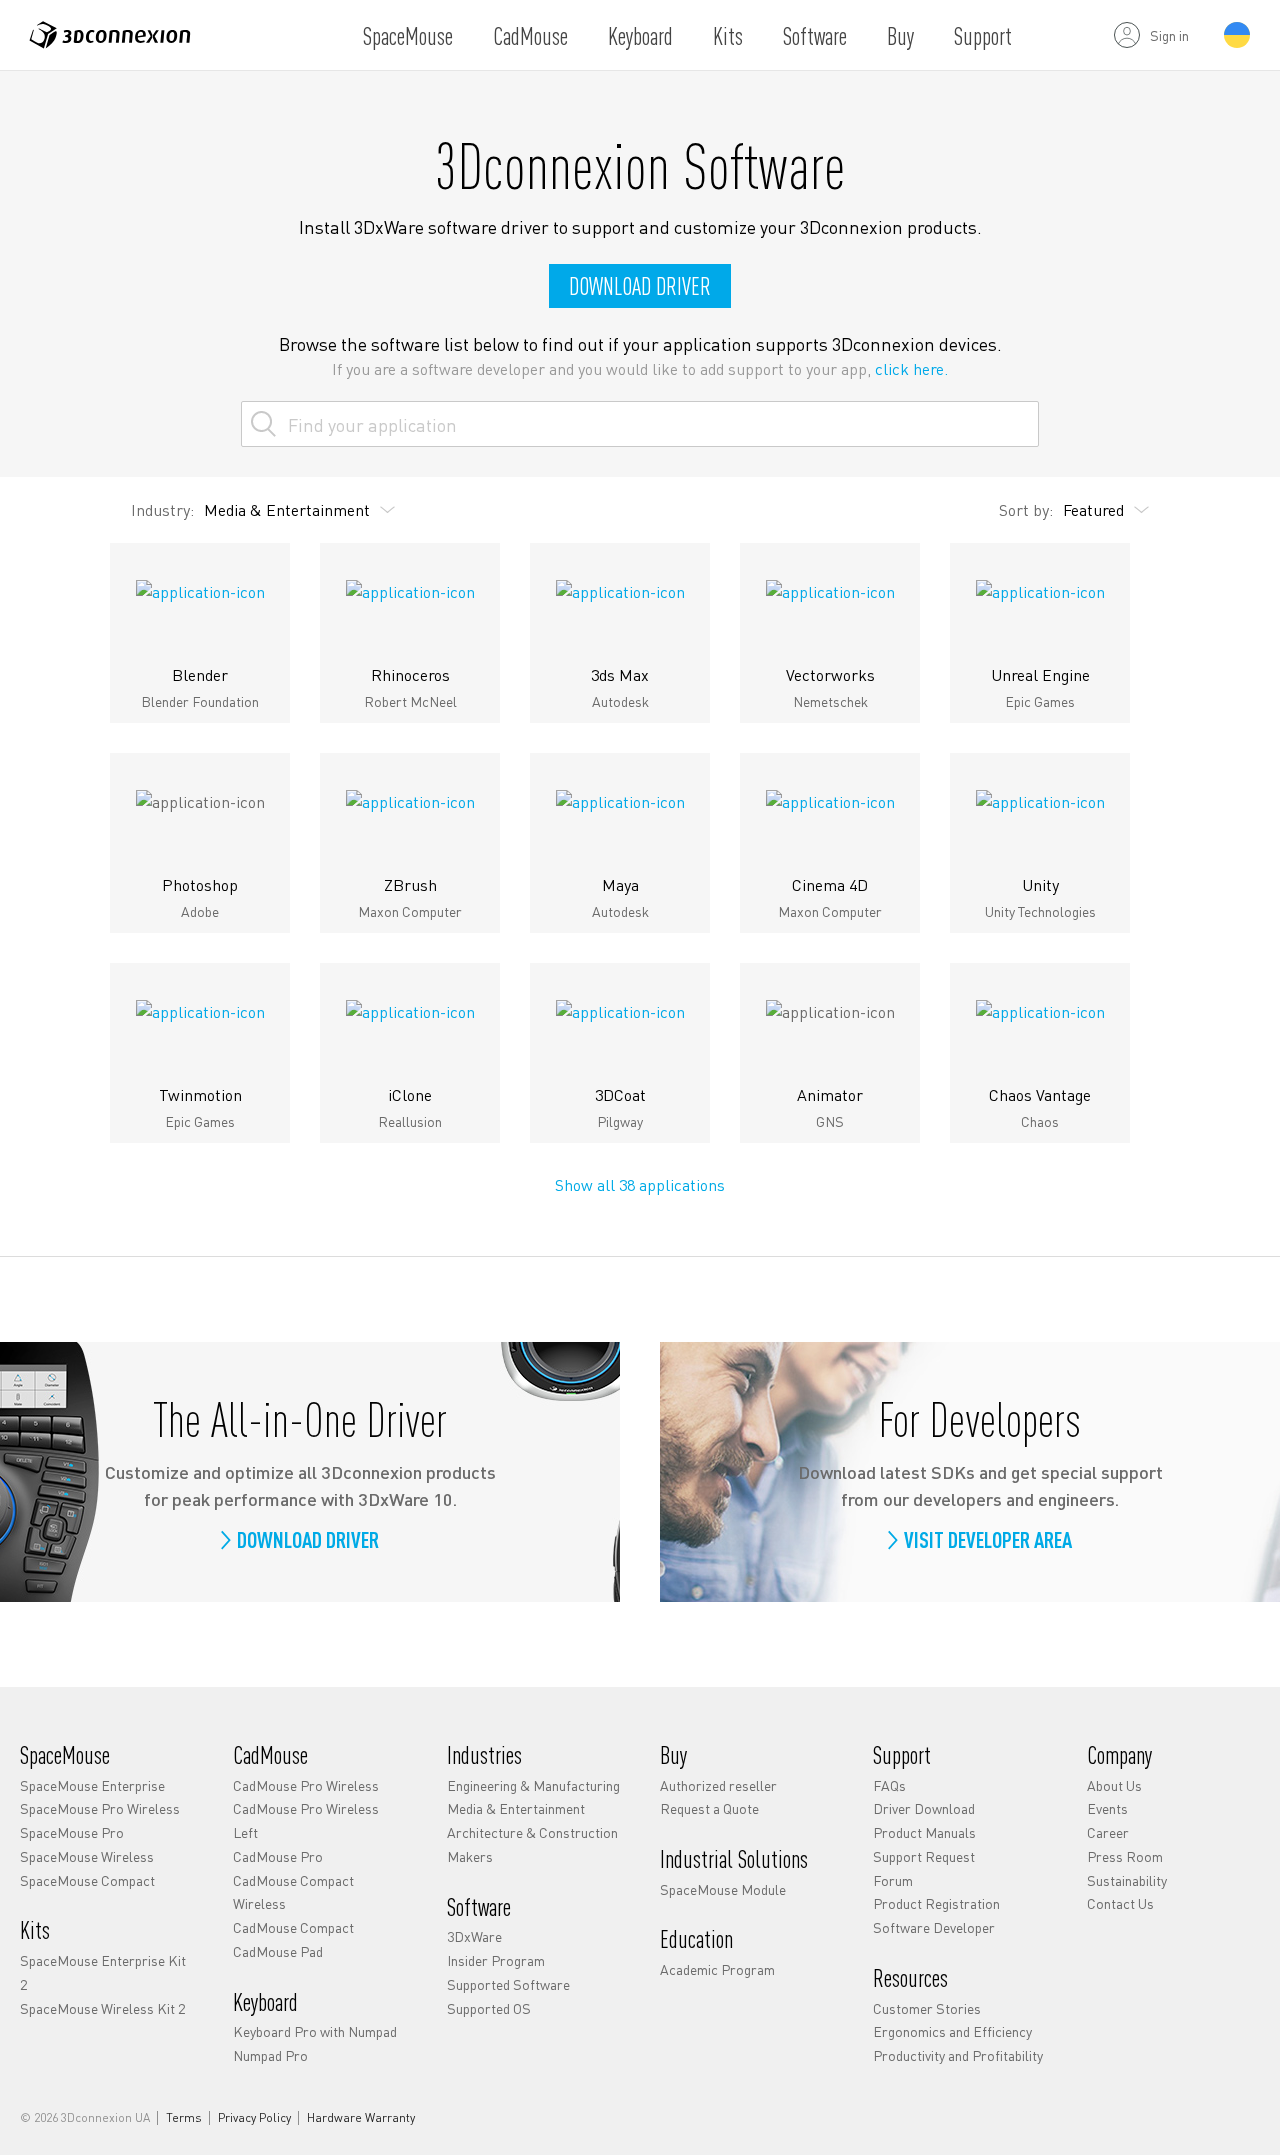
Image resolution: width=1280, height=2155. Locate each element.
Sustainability (1127, 1880)
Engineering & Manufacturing (533, 1785)
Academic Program (717, 1969)
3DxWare (474, 1936)
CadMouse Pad (278, 1951)
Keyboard (640, 35)
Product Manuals (924, 1832)
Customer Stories (927, 2008)
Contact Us (1120, 1903)
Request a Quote (709, 1808)
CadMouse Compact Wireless (293, 1892)
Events (1107, 1808)
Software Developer (934, 1927)
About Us (1114, 1785)
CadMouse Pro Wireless (306, 1785)
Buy (900, 35)
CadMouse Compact (293, 1927)
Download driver (640, 285)
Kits (728, 35)
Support (983, 35)
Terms (184, 2118)
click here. (911, 368)
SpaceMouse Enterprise (92, 1785)
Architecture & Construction (532, 1832)
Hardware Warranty (361, 2118)
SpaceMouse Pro (72, 1832)
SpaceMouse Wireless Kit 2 (102, 2008)
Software (815, 35)
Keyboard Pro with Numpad (315, 2031)
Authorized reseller (718, 1785)
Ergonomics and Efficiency (952, 2031)
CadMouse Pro (278, 1856)
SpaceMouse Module (723, 1889)
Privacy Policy (254, 2118)
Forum (893, 1880)
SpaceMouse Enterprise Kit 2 (103, 1972)
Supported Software (508, 1984)
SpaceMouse (408, 35)
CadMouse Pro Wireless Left (306, 1820)
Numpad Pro (270, 2055)
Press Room (1125, 1856)
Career (1108, 1832)
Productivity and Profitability (958, 2055)
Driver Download (924, 1808)
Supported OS (489, 2008)
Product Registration (936, 1903)
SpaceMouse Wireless (87, 1856)
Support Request (924, 1856)
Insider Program (496, 1960)
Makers (470, 1856)
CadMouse (530, 35)
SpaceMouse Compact (87, 1880)
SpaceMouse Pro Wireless (100, 1808)
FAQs (889, 1785)
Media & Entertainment (516, 1808)
